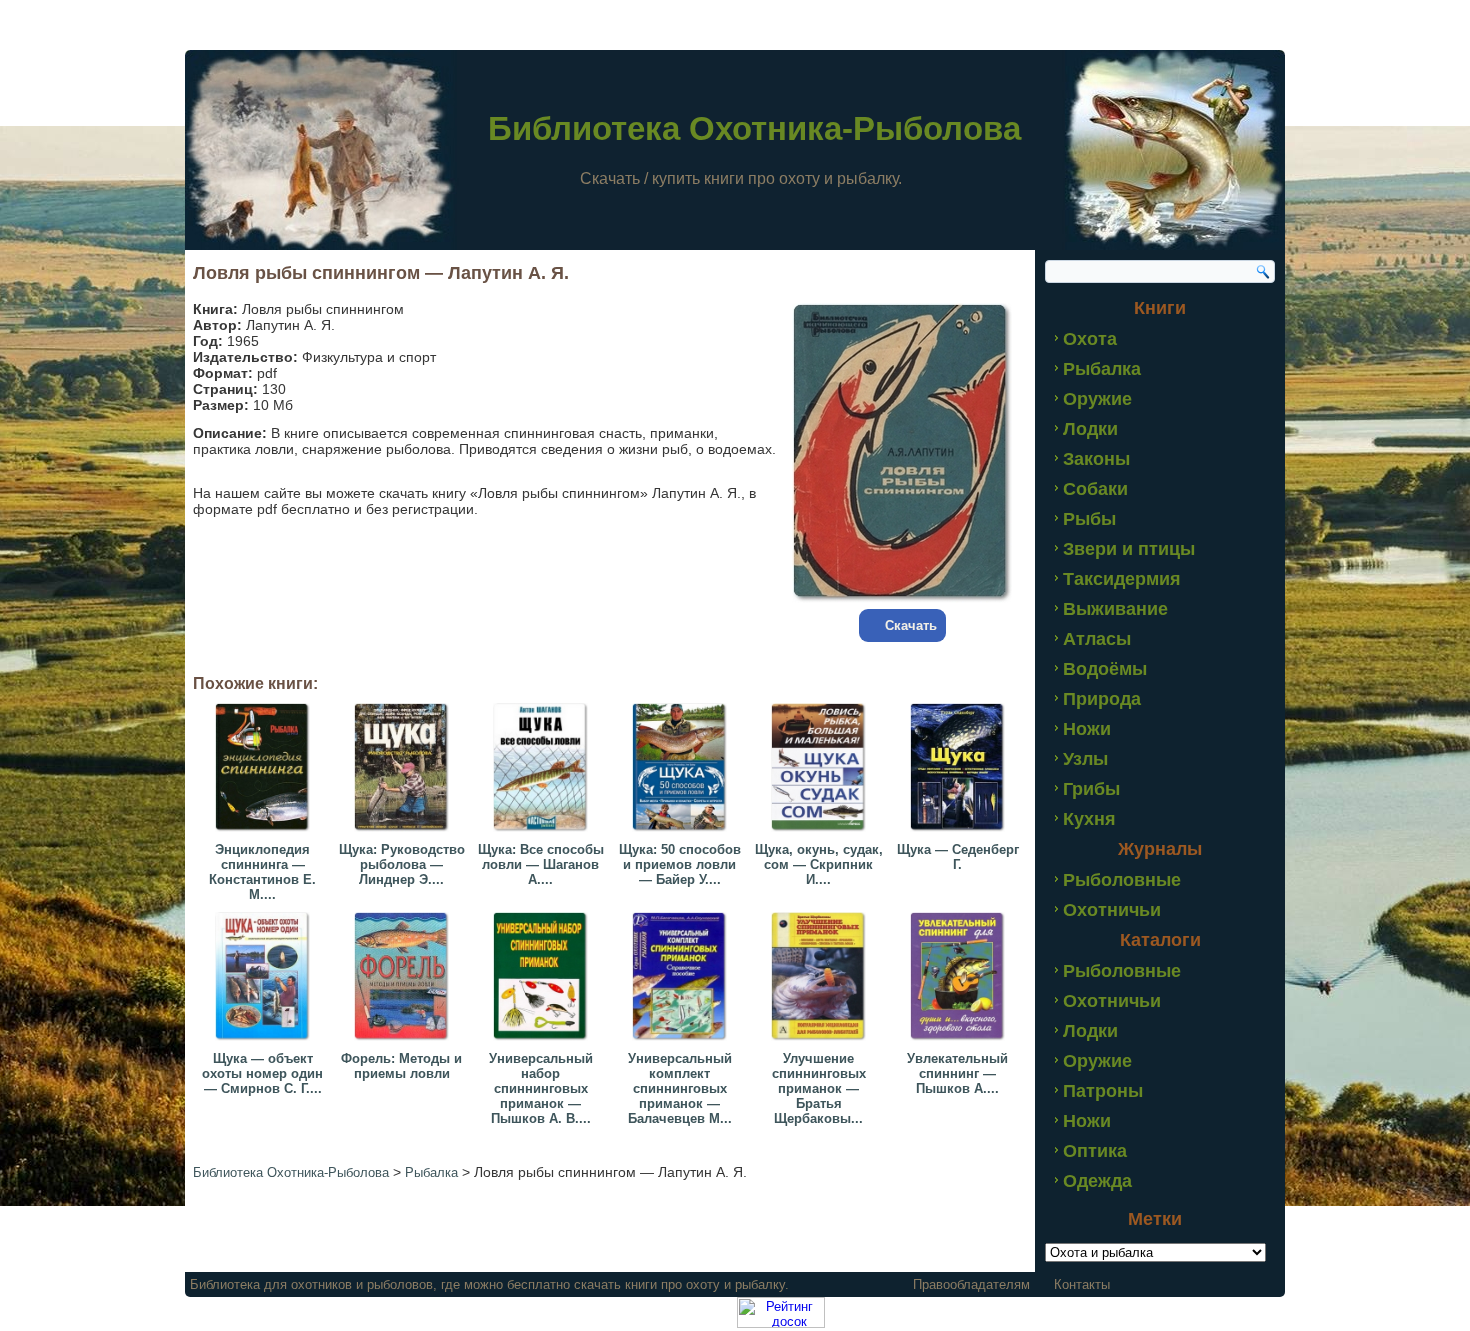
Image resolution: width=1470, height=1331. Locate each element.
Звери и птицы (1129, 549)
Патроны (1103, 1091)
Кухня (1089, 819)
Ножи (1087, 729)
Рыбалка (1102, 369)
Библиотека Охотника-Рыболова (754, 128)
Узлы (1085, 759)
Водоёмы (1105, 669)
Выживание (1115, 609)
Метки (1155, 1219)
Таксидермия (1122, 579)
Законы (1096, 459)
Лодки (1090, 429)
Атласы (1097, 639)
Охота (1090, 339)
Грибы (1091, 789)
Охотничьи (1112, 910)
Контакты (1082, 1284)
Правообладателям (971, 1284)
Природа (1102, 699)
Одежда (1097, 1181)
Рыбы (1089, 519)
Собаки (1095, 489)
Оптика (1095, 1151)
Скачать (911, 625)
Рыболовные (1122, 880)
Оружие (1097, 399)
